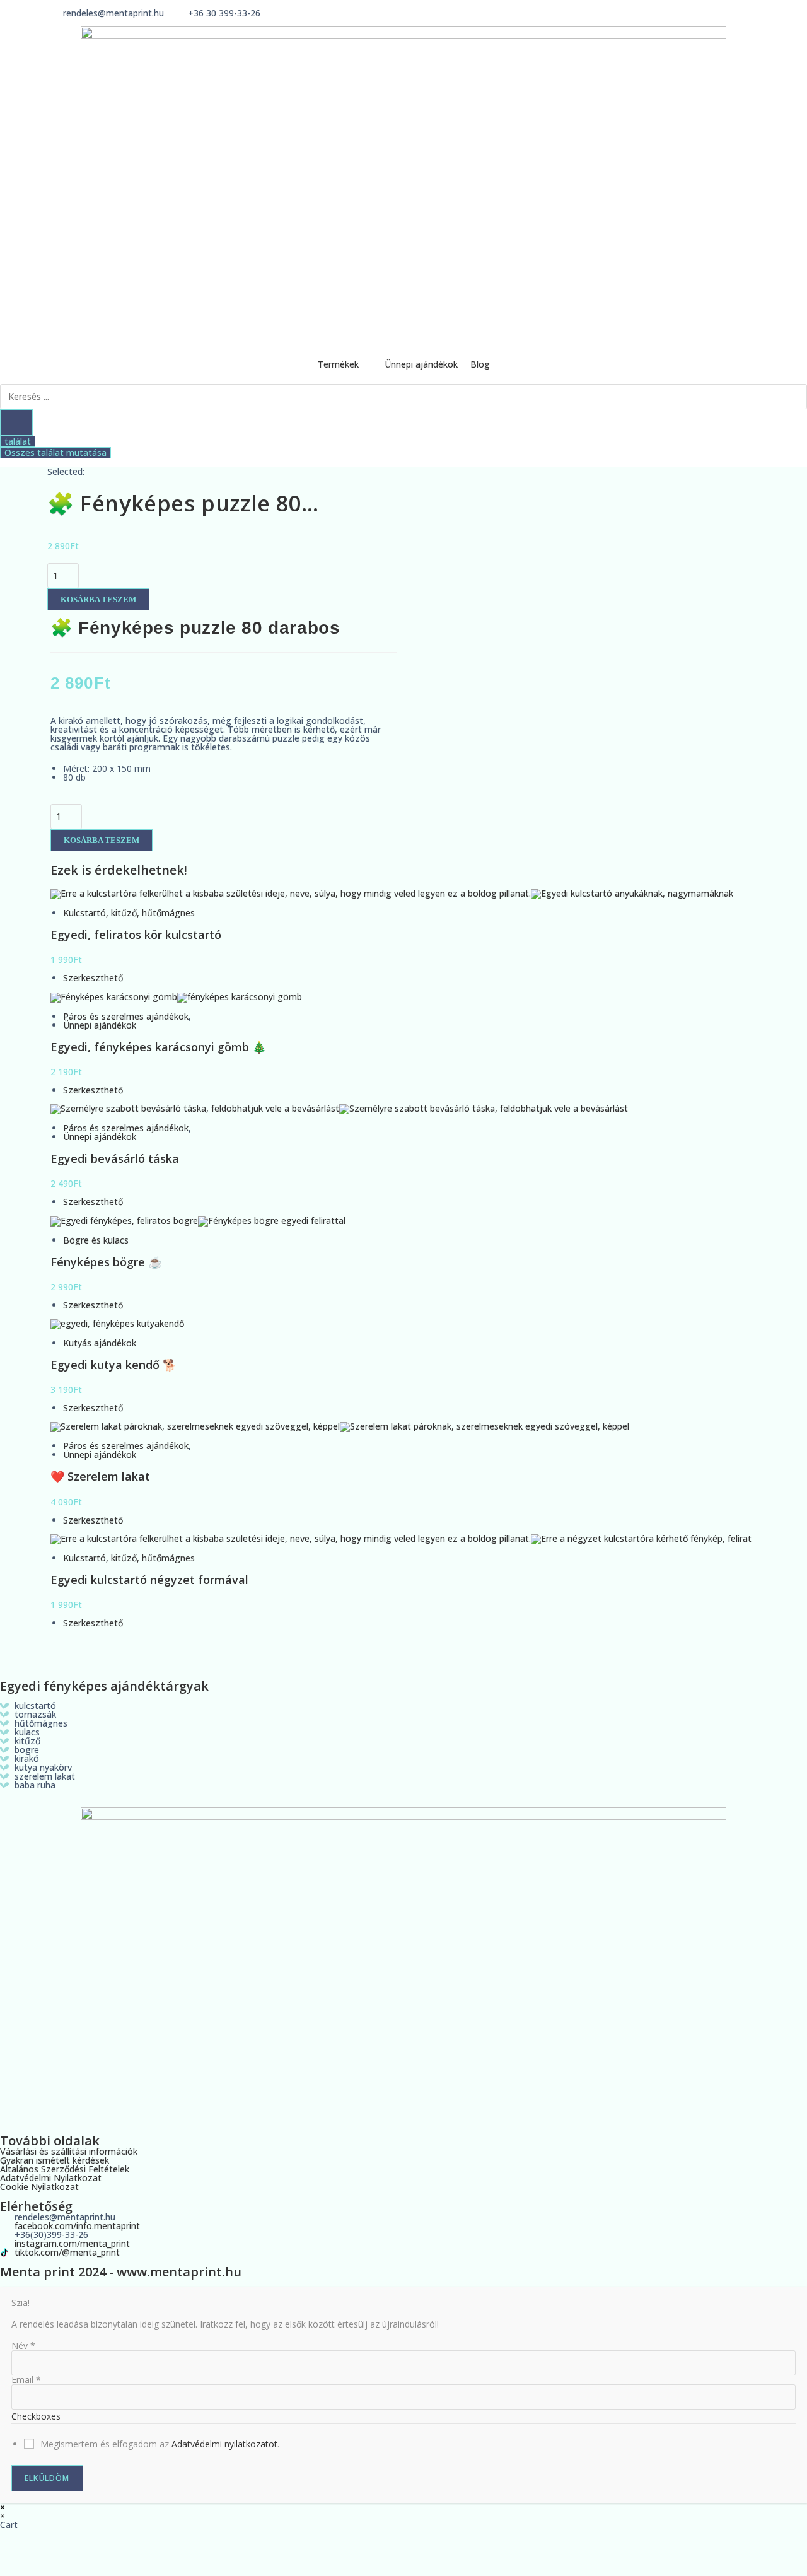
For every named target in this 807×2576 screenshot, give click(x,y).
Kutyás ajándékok (100, 1343)
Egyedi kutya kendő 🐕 (113, 1365)
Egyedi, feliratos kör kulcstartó (136, 935)
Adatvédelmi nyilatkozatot (224, 2444)
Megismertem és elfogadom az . (160, 2444)
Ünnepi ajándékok (100, 1025)
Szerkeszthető (93, 978)
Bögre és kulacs (96, 1240)
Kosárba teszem (98, 599)
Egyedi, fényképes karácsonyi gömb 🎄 (158, 1047)
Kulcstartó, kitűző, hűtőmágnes (129, 913)
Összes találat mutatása (55, 453)
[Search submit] (16, 423)
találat (18, 441)
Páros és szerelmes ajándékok (126, 1016)
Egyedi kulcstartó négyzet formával (149, 1580)
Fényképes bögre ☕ (106, 1262)
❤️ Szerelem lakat (100, 1476)
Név (23, 2346)
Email (26, 2380)
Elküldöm (47, 2478)
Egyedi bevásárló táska (115, 1158)
